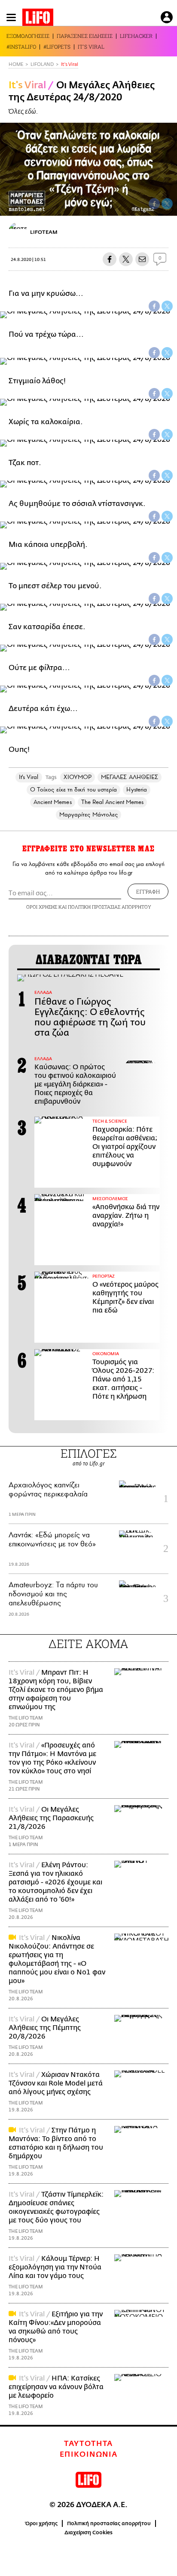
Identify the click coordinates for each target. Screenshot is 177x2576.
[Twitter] (167, 204)
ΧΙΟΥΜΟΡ (78, 777)
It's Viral (70, 64)
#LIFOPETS (57, 47)
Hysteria (137, 790)
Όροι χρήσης (41, 2523)
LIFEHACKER (136, 36)
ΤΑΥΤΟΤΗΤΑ (88, 2444)
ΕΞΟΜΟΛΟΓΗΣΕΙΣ (28, 36)
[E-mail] (142, 259)
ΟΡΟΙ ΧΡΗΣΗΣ (42, 907)
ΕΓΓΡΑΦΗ (148, 891)
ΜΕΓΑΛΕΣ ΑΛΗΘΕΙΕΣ (130, 777)
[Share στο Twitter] (167, 306)
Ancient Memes (53, 802)
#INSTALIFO (21, 47)
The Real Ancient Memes (113, 802)
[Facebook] (154, 204)
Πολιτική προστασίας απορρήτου (109, 2523)
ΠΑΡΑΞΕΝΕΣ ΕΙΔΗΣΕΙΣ (85, 36)
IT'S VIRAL (91, 47)
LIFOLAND (42, 64)
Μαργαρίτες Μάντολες (88, 815)
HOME (16, 64)
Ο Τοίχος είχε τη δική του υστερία (73, 790)
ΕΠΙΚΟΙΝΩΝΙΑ (89, 2455)
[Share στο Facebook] (154, 306)
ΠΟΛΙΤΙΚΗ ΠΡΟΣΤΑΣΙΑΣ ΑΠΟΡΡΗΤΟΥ (110, 907)
